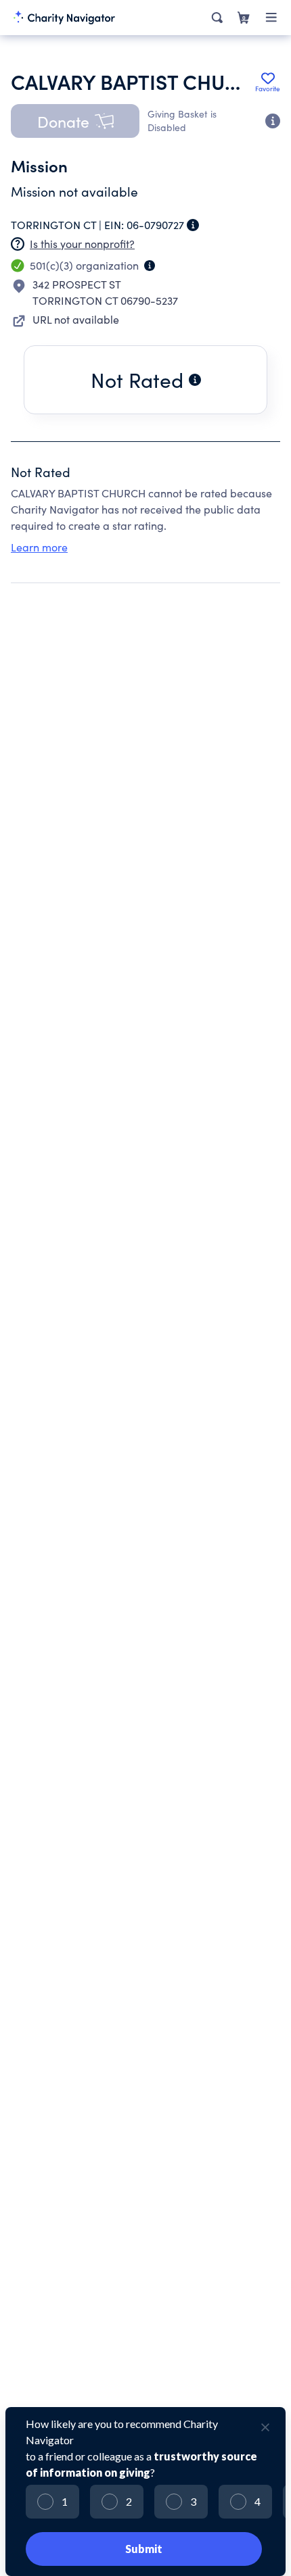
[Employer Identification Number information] (193, 225)
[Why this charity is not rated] (195, 380)
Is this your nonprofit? (82, 244)
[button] (75, 121)
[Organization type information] (150, 266)
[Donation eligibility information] (273, 121)
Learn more (39, 547)
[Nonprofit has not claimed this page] (18, 244)
